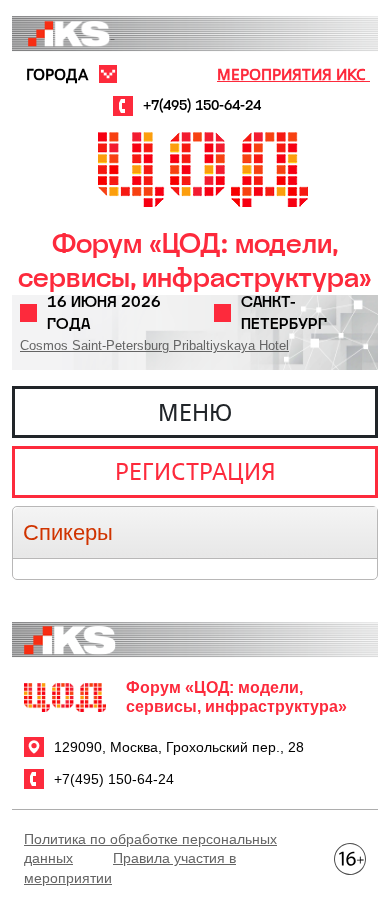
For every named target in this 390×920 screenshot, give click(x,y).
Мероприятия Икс (293, 74)
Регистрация (195, 471)
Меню (195, 412)
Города (57, 74)
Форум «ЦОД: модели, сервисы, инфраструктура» (195, 260)
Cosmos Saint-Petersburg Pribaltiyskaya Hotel (154, 345)
